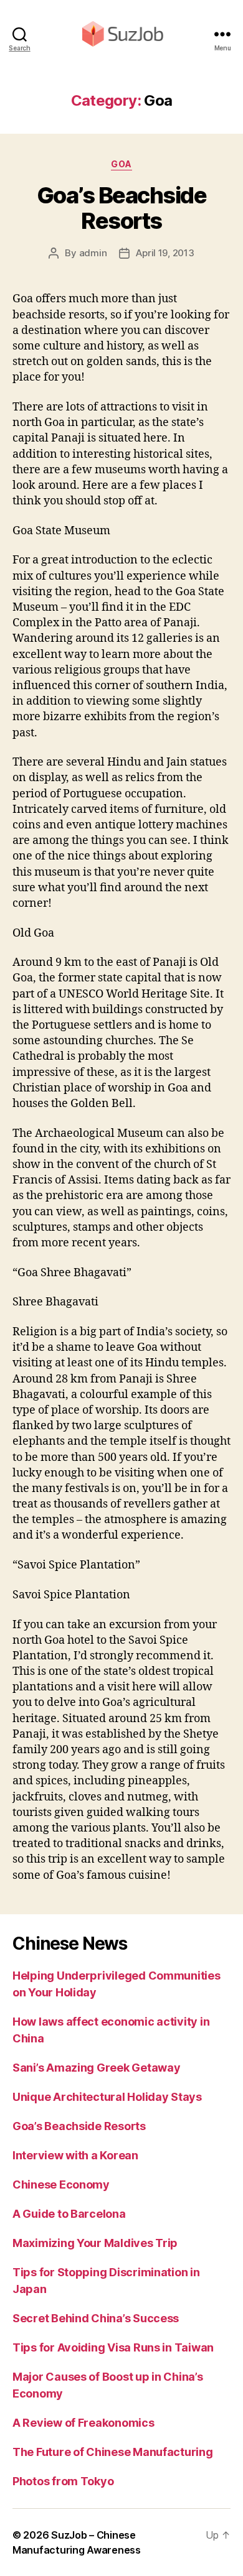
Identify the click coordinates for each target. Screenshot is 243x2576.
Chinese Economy (61, 2185)
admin (93, 253)
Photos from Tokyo (63, 2481)
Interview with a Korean (75, 2155)
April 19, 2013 (165, 253)
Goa (121, 164)
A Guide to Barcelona (69, 2214)
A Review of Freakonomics (83, 2423)
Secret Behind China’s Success (96, 2318)
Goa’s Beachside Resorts (122, 208)
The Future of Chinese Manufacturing (113, 2452)
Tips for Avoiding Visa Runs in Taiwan (113, 2347)
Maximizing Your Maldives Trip (95, 2243)
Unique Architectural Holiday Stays (107, 2097)
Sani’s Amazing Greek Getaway (96, 2068)
